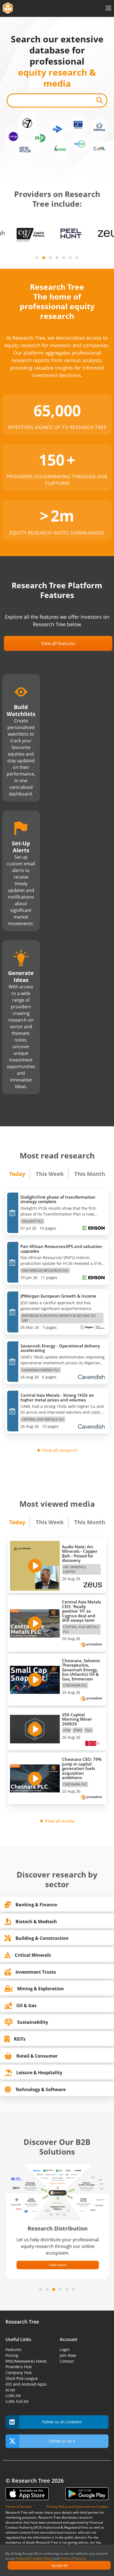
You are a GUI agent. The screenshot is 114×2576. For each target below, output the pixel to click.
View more (57, 2265)
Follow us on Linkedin (62, 2422)
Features (14, 2349)
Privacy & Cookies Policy (34, 2558)
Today (17, 1174)
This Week (50, 1174)
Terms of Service (73, 2558)
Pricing (12, 2355)
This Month (90, 1174)
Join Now (68, 2355)
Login (65, 2349)
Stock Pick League (22, 2378)
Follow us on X (62, 2441)
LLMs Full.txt (17, 2401)
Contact (67, 2361)
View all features (58, 643)
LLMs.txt (13, 2395)
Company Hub (19, 2372)
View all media (60, 1821)
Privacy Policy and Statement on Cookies (77, 2507)
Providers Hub (19, 2367)
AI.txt (10, 2390)
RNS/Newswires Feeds (26, 2361)
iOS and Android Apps (26, 2384)
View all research (60, 1450)
